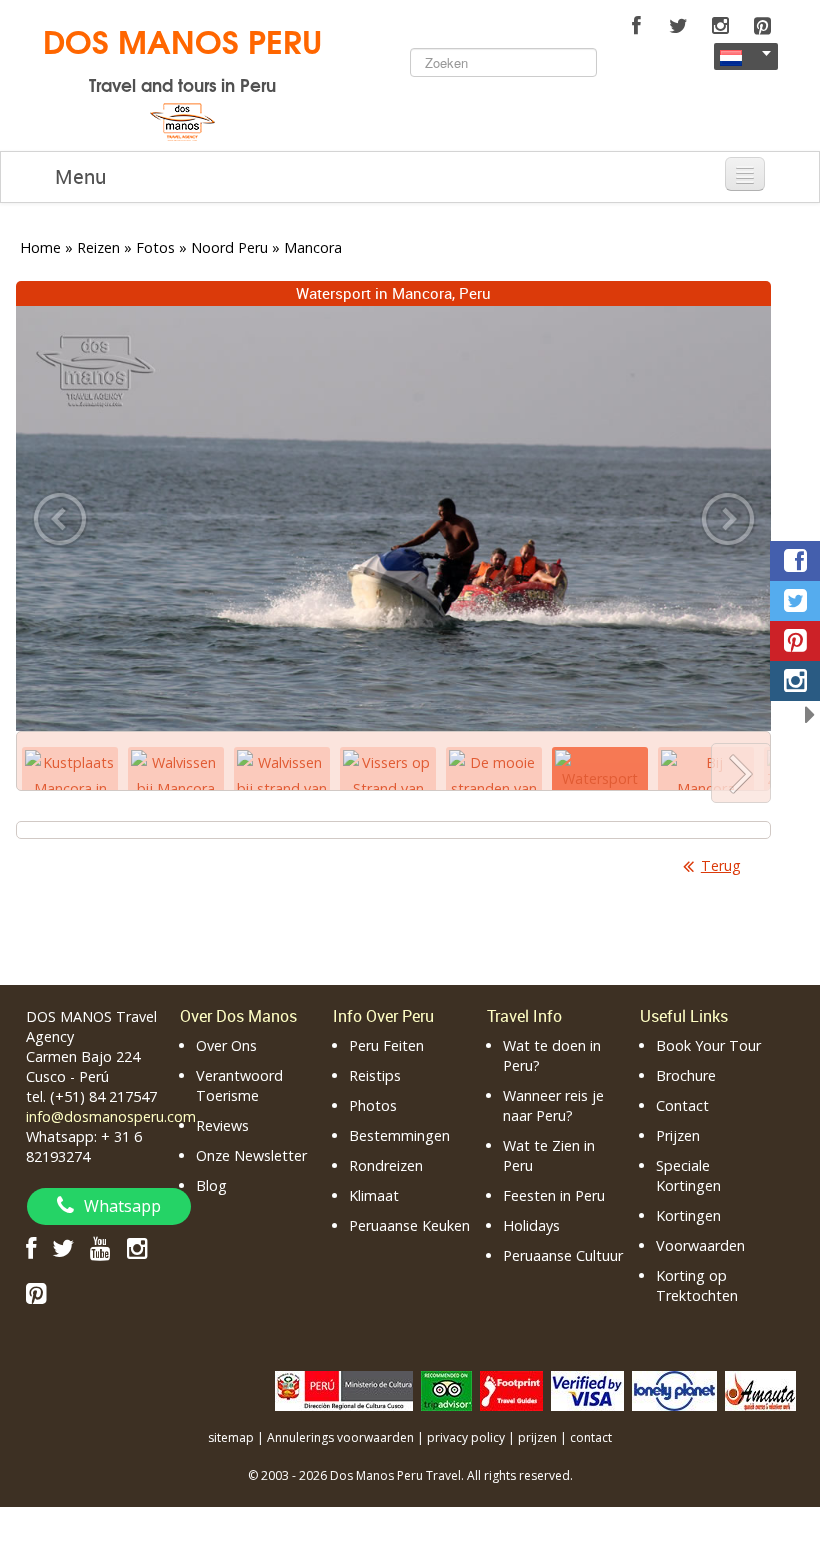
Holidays (531, 1225)
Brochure (686, 1075)
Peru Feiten (386, 1045)
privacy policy (466, 1437)
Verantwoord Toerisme (239, 1085)
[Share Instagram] (795, 681)
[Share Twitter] (795, 601)
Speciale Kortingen (688, 1175)
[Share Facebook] (795, 561)
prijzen (537, 1437)
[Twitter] (678, 26)
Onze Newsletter (251, 1155)
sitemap (231, 1437)
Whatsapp (122, 1206)
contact (591, 1437)
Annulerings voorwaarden (340, 1437)
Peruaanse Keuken (409, 1225)
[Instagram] (720, 26)
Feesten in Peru (554, 1195)
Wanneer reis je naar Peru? (553, 1105)
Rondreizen (386, 1165)
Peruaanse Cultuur (563, 1255)
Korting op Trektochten (697, 1285)
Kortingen (688, 1215)
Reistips (375, 1075)
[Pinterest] (762, 26)
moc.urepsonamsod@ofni (111, 1116)
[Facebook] (636, 26)
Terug (721, 865)
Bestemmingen (399, 1135)
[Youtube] (100, 1247)
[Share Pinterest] (795, 641)
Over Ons (226, 1045)
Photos (373, 1105)
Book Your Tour (708, 1045)
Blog (211, 1185)
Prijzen (678, 1135)
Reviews (222, 1125)
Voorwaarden (700, 1245)
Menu (80, 176)
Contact (682, 1105)
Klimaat (374, 1195)
